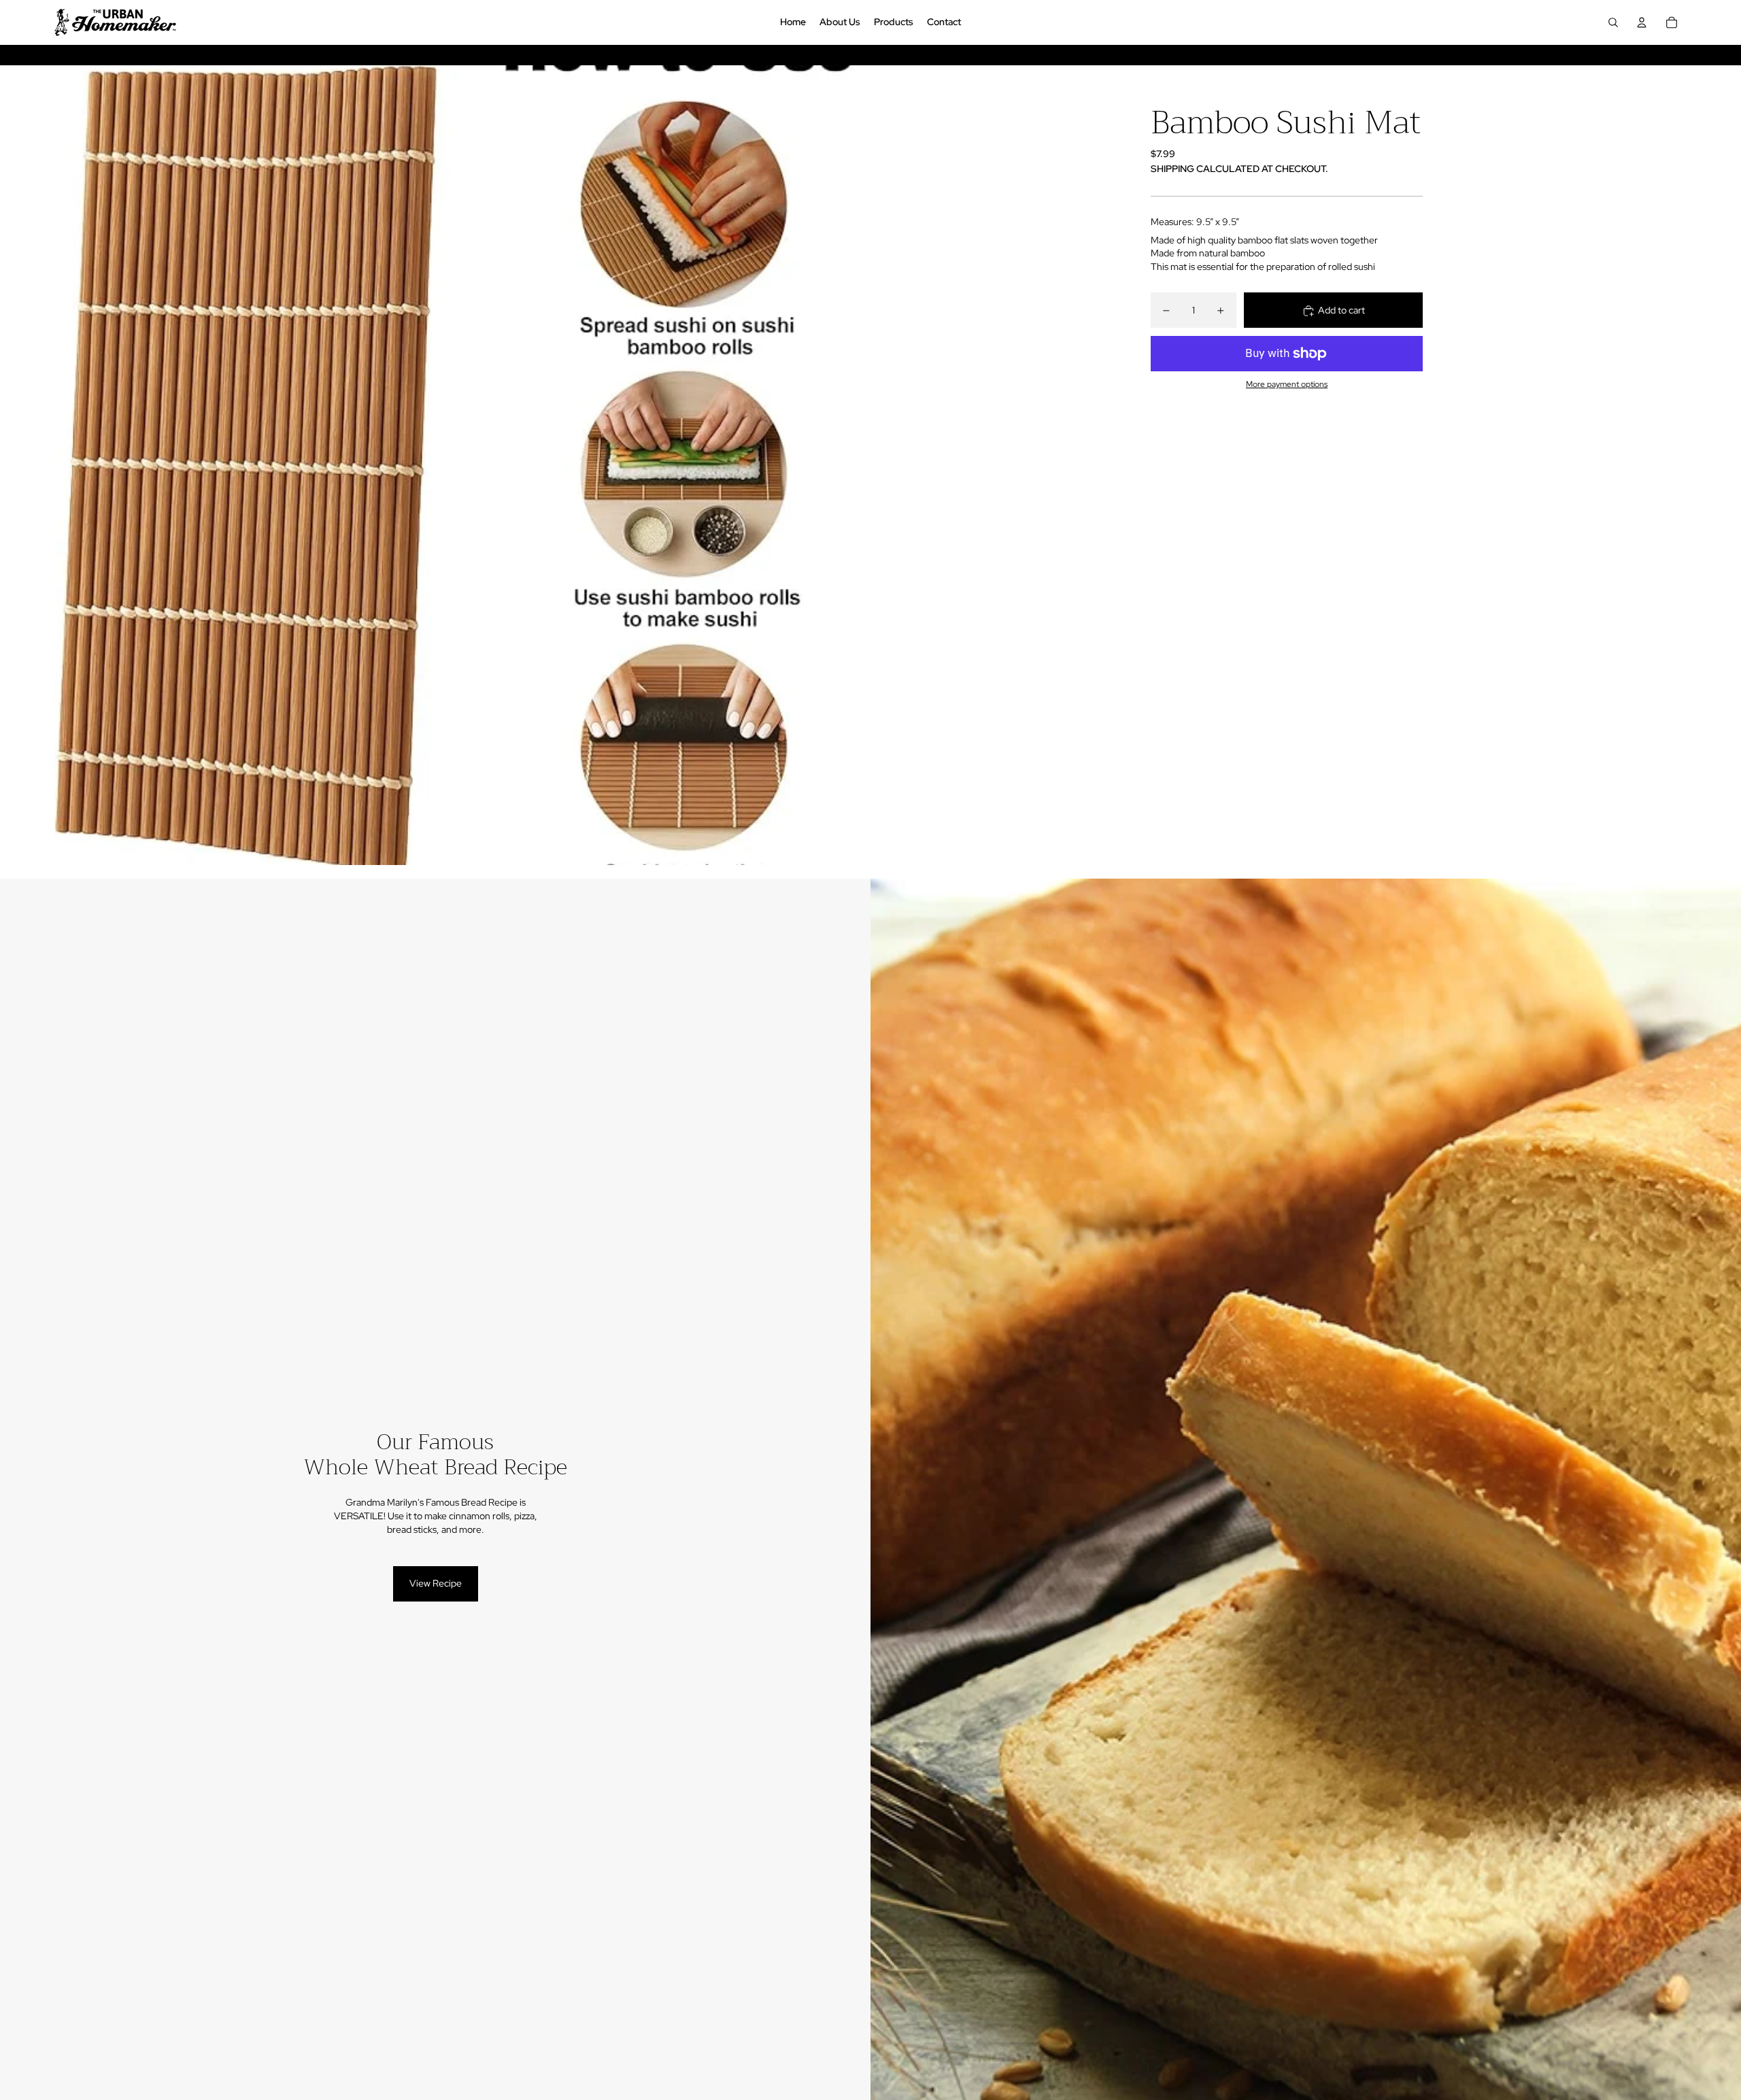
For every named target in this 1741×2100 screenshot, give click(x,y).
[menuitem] (793, 22)
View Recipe (436, 1583)
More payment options (1287, 385)
